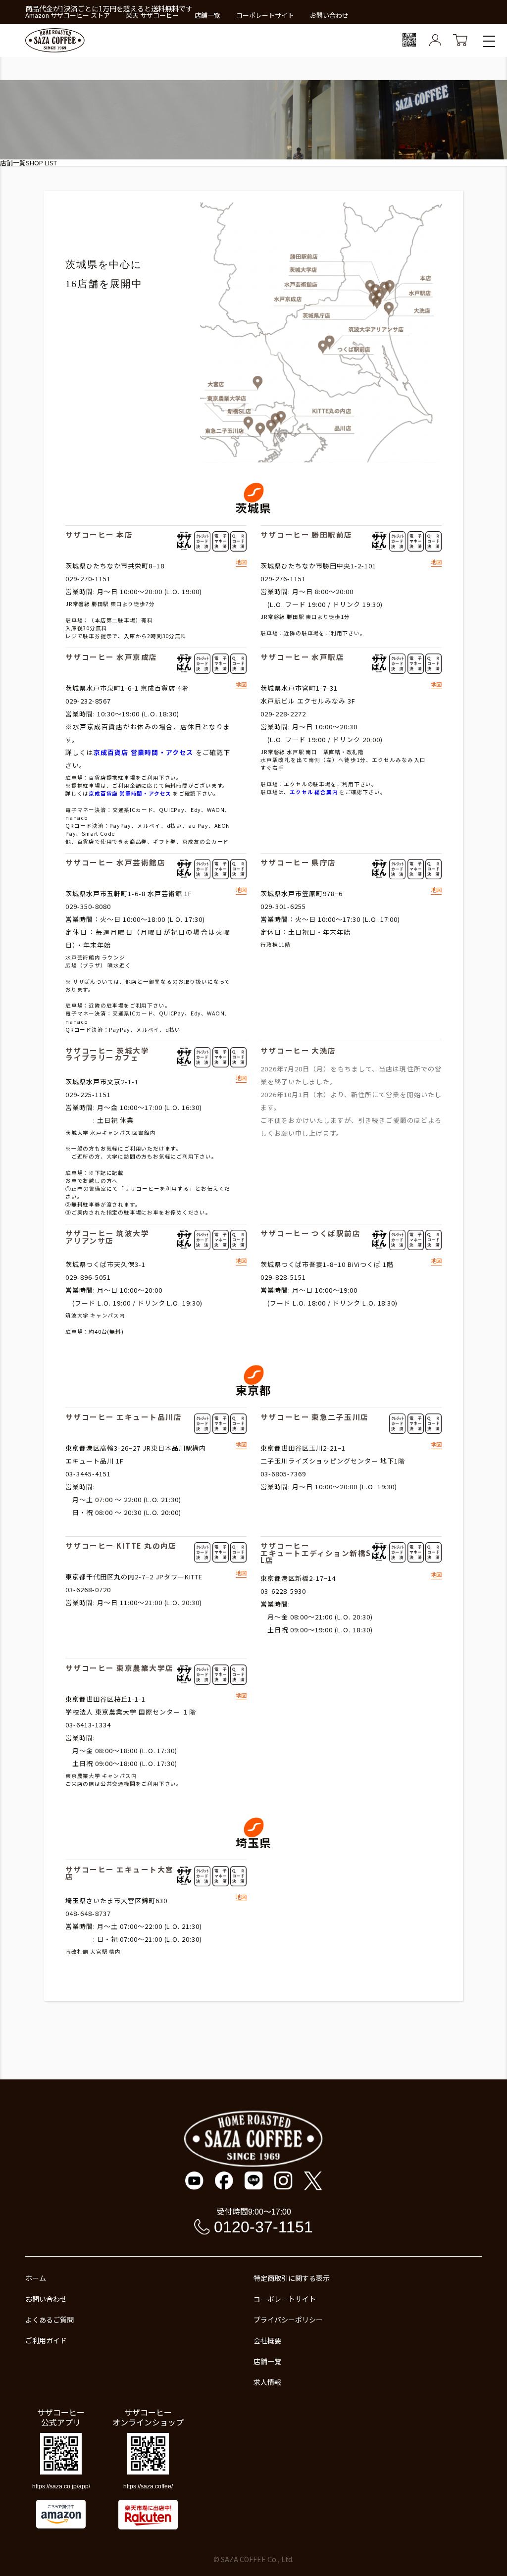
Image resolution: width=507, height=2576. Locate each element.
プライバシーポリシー (288, 2320)
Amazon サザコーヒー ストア (68, 15)
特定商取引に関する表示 (292, 2278)
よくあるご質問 (50, 2320)
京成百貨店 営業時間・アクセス (144, 752)
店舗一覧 (207, 15)
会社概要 (267, 2340)
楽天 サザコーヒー (152, 15)
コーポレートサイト (265, 15)
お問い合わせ (329, 15)
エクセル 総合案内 (314, 792)
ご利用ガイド (46, 2340)
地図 (241, 563)
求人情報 (267, 2382)
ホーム (36, 2278)
